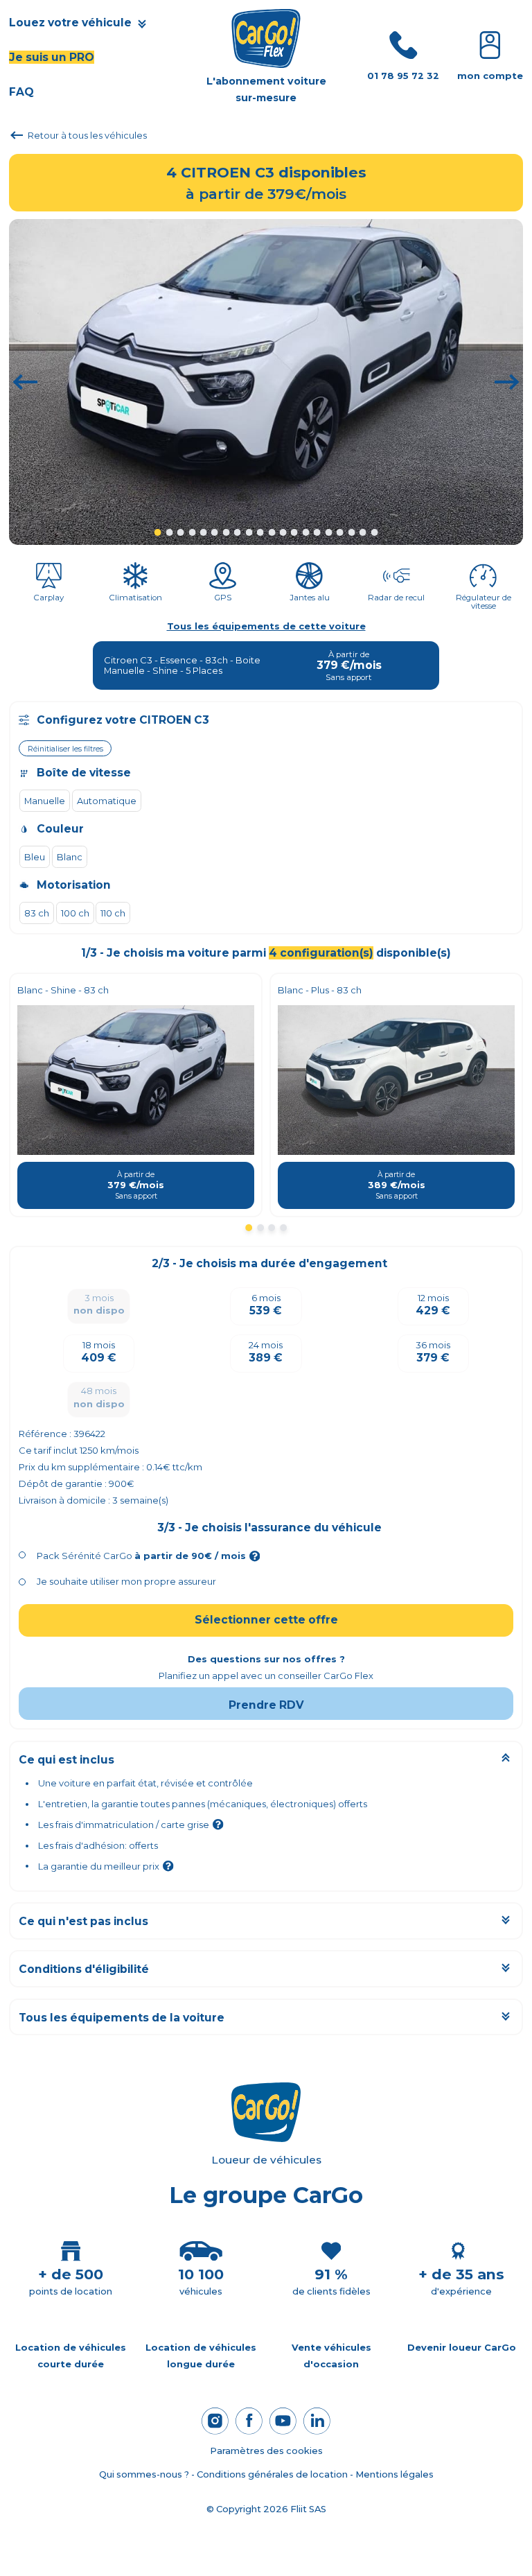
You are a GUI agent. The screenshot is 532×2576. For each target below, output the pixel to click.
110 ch (113, 913)
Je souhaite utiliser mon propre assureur (126, 1581)
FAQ (21, 92)
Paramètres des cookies (266, 2451)
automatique (107, 801)
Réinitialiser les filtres (65, 749)
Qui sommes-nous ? (144, 2474)
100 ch (75, 913)
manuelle (45, 801)
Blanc (70, 857)
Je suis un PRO (52, 57)
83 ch (37, 913)
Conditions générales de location (272, 2474)
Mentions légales (394, 2474)
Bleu (35, 857)
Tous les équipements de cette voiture (266, 626)
